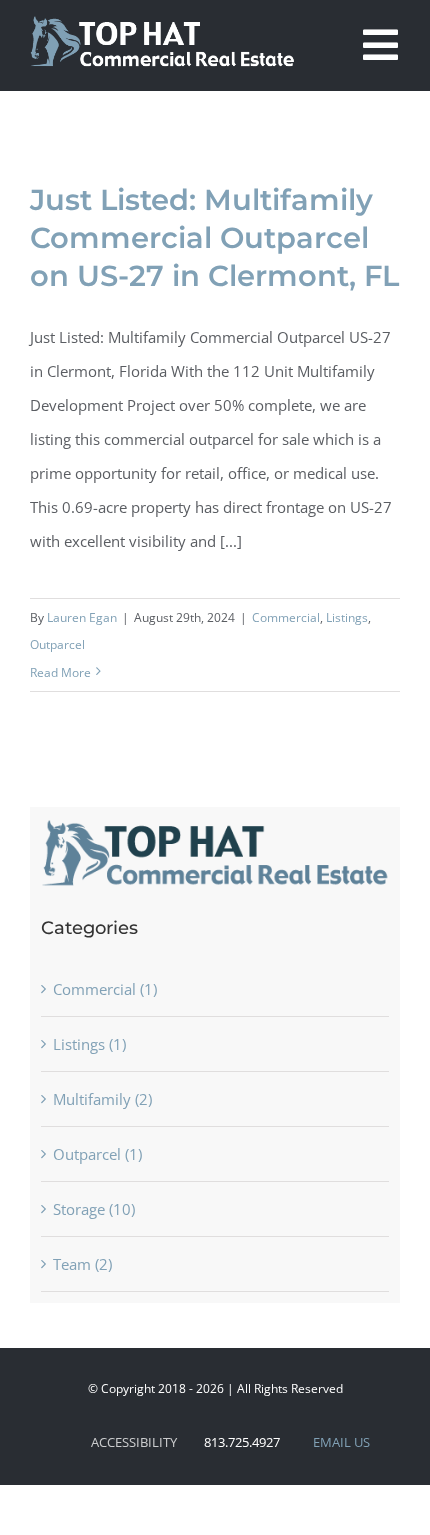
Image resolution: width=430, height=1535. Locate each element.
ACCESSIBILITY (134, 1442)
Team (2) (82, 1264)
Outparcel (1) (97, 1154)
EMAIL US (341, 1442)
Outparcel (57, 644)
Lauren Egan (82, 617)
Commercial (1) (105, 989)
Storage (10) (94, 1209)
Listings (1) (89, 1044)
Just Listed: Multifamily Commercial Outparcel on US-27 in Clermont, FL (214, 237)
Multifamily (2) (102, 1099)
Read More (60, 672)
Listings (347, 617)
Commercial (286, 617)
